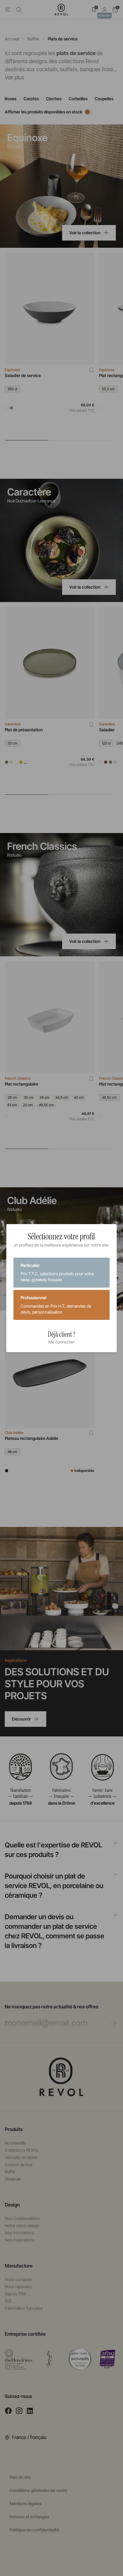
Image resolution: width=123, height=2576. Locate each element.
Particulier (57, 1272)
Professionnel (56, 1305)
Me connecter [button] (61, 1342)
